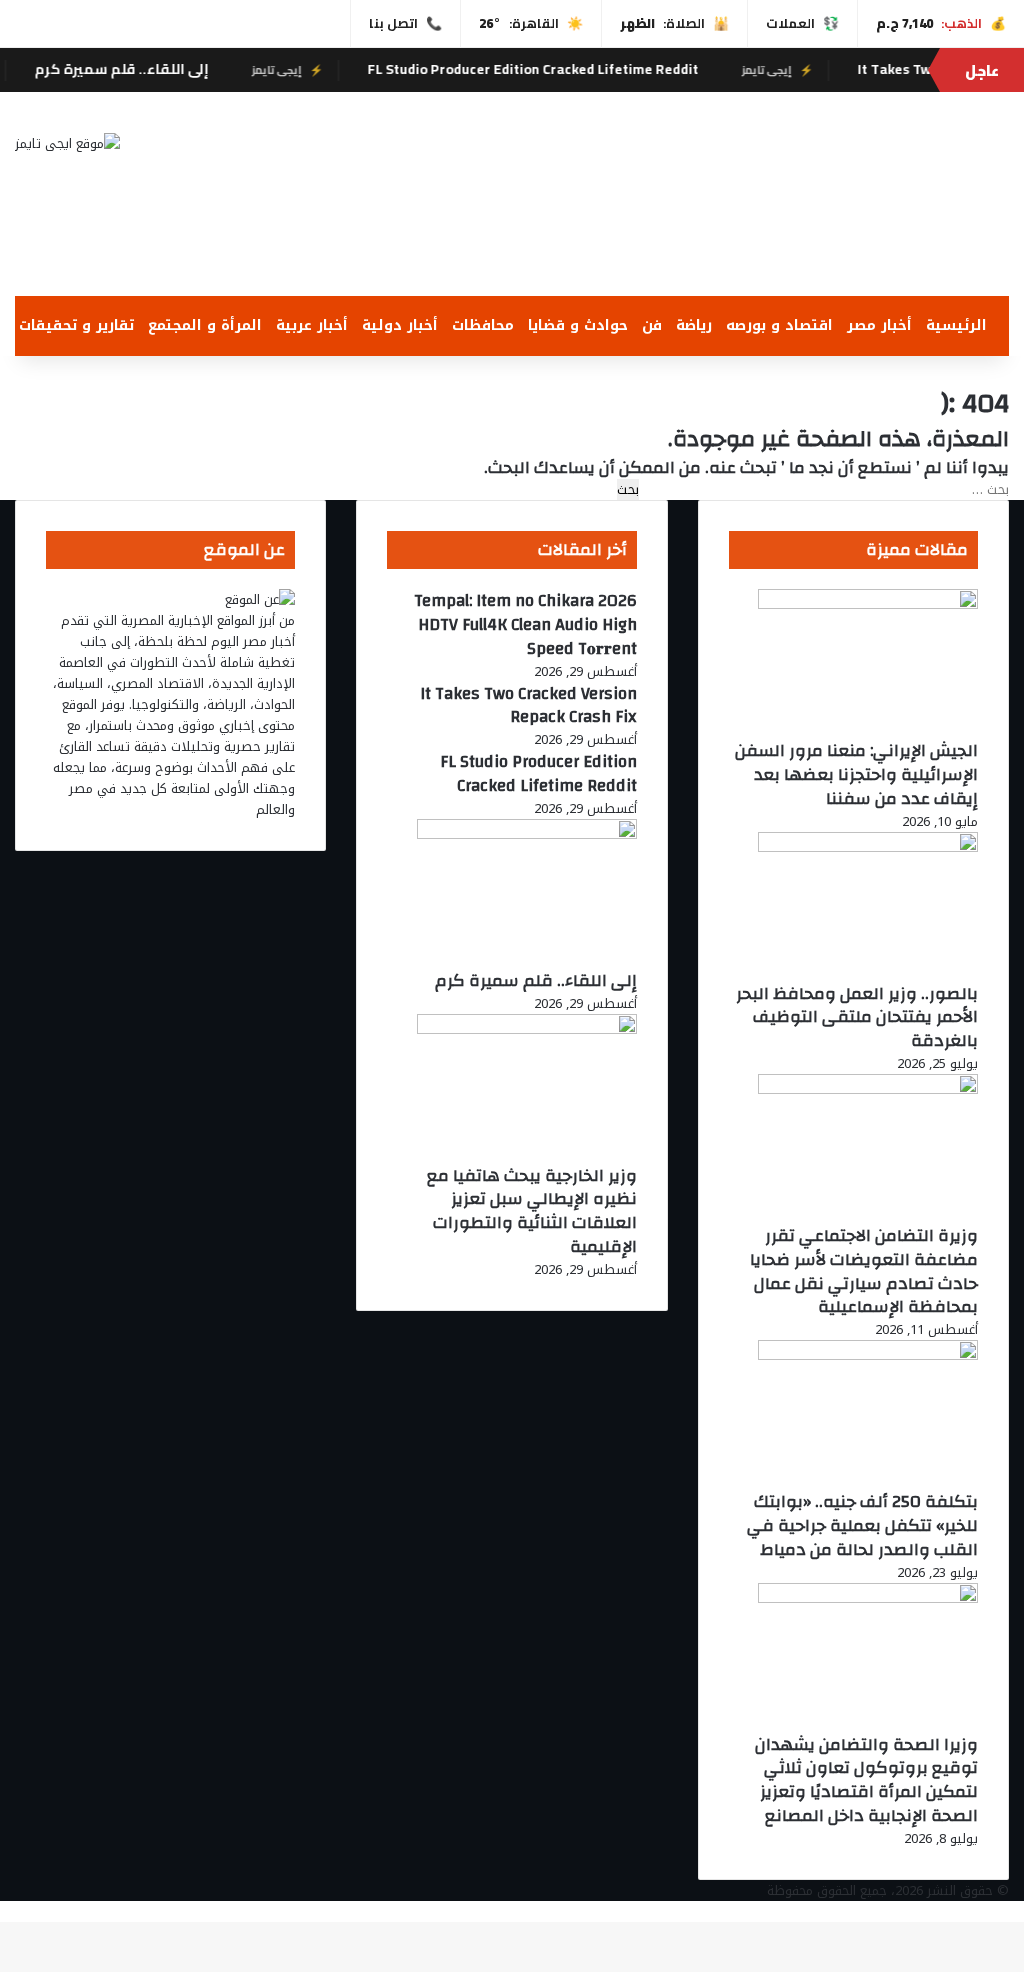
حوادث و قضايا (578, 325)
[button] (682, 248)
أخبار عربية (312, 325)
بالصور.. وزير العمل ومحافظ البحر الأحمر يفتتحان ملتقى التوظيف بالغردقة (857, 1017)
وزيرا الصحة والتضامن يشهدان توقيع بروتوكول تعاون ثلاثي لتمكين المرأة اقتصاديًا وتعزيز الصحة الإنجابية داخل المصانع (866, 1780)
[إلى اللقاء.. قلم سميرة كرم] (527, 834)
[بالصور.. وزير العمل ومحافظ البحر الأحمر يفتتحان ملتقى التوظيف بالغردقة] (868, 847)
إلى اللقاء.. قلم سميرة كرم (152, 69)
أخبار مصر (879, 325)
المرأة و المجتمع (205, 325)
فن (652, 325)
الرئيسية (956, 325)
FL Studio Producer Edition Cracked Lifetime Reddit (563, 69)
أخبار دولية (400, 325)
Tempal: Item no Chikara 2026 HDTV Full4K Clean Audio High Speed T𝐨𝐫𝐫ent (525, 624)
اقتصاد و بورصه (779, 325)
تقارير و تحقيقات (76, 325)
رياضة (694, 325)
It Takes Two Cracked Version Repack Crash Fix (528, 705)
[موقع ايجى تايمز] (67, 143)
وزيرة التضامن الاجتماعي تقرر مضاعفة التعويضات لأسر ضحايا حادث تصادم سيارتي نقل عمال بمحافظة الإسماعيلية (864, 1271)
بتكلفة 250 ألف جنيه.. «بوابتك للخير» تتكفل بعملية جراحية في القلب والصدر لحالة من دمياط (862, 1525)
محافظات (483, 325)
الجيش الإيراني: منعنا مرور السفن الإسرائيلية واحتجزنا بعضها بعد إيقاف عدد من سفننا (856, 774)
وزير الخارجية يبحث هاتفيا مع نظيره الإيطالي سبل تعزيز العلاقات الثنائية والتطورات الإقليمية (532, 1211)
